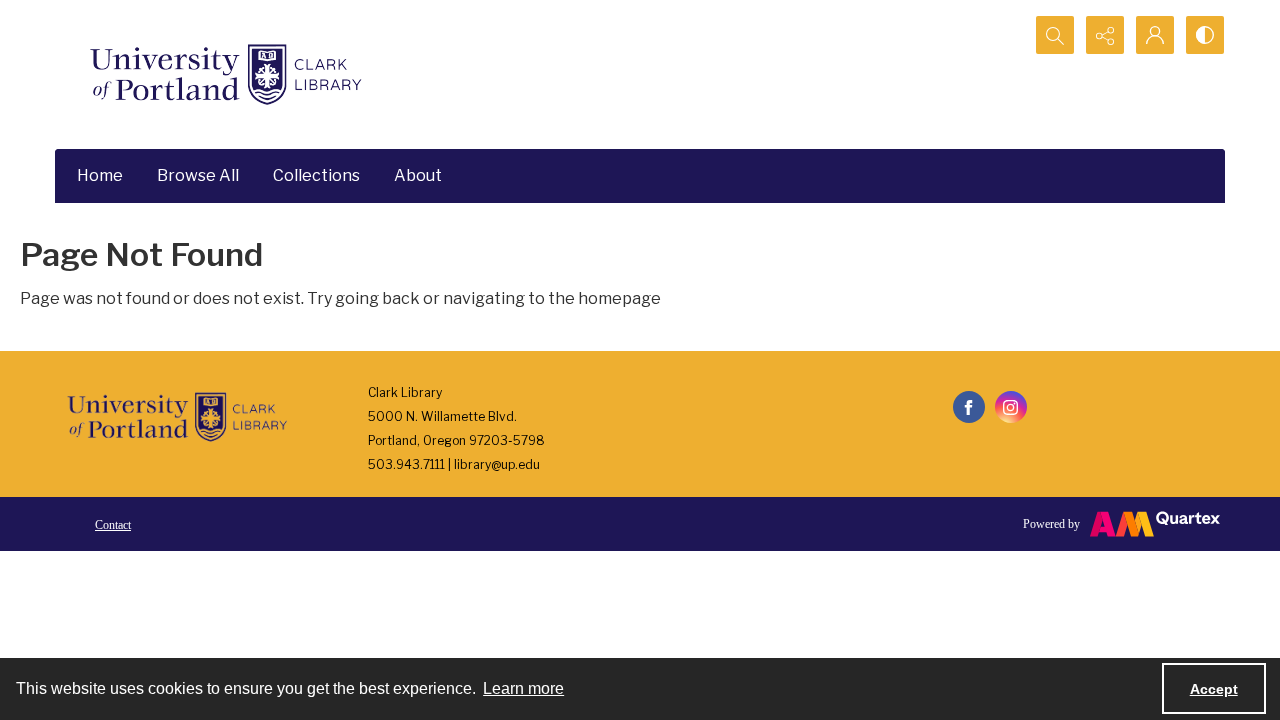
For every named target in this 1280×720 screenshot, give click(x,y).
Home (100, 175)
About (418, 175)
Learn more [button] (523, 688)
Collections (316, 175)
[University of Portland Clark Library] (225, 74)
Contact (113, 525)
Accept (1214, 689)
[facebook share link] (969, 407)
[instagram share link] (1011, 407)
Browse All (198, 175)
